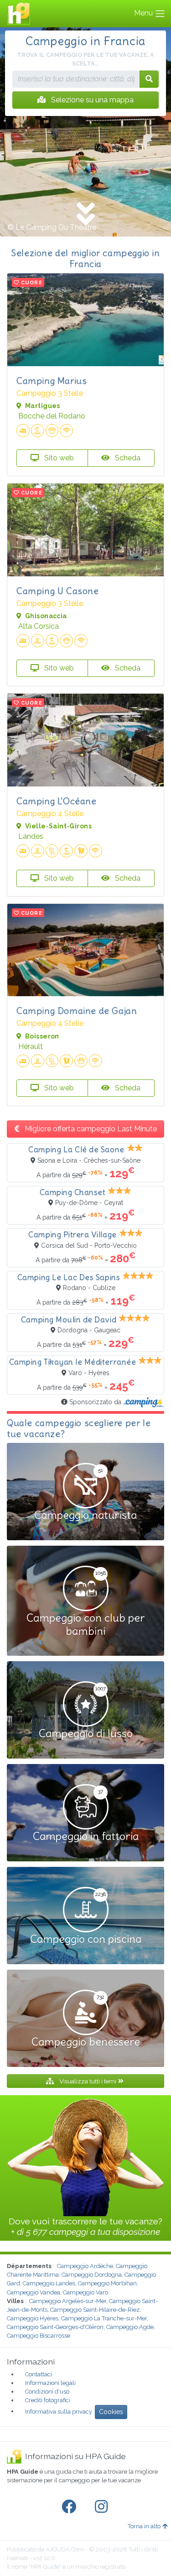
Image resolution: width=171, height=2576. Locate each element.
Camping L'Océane (57, 801)
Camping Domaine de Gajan (77, 1011)
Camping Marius (52, 381)
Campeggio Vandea (34, 2292)
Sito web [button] (58, 458)
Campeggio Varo (85, 2292)
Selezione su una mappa (91, 100)
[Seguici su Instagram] (103, 2507)
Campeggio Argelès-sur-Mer (68, 2301)
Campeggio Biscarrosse (39, 2336)
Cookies (111, 2412)
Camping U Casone (58, 591)
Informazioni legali (50, 2383)
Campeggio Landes (49, 2283)
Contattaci (39, 2374)
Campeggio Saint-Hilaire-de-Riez (95, 2310)
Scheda (127, 458)
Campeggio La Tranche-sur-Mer (104, 2318)
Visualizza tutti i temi (88, 2081)
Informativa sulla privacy (59, 2411)
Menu (144, 13)
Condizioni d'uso (47, 2392)
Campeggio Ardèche (85, 2266)
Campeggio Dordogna (92, 2275)
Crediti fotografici (48, 2400)
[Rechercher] (149, 79)
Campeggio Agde (130, 2327)
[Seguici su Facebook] (71, 2507)
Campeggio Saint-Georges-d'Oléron (55, 2327)
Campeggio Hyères (33, 2318)
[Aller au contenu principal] (85, 215)
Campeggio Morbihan (107, 2283)
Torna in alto (144, 2526)
